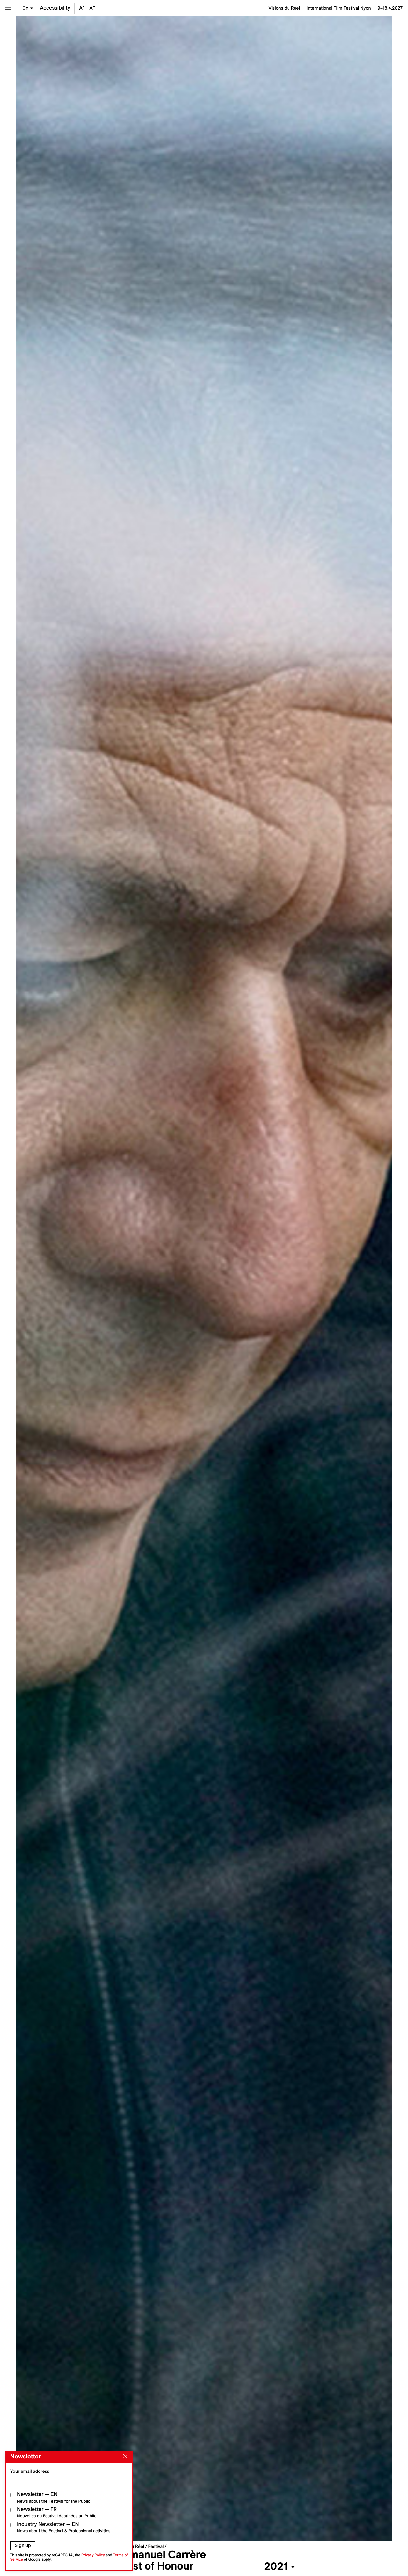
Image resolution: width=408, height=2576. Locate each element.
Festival (156, 2546)
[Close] (124, 2457)
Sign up (23, 2545)
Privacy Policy (93, 2555)
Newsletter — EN (54, 2497)
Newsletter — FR (57, 2512)
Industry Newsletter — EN (64, 2527)
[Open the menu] (8, 8)
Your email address (30, 2471)
